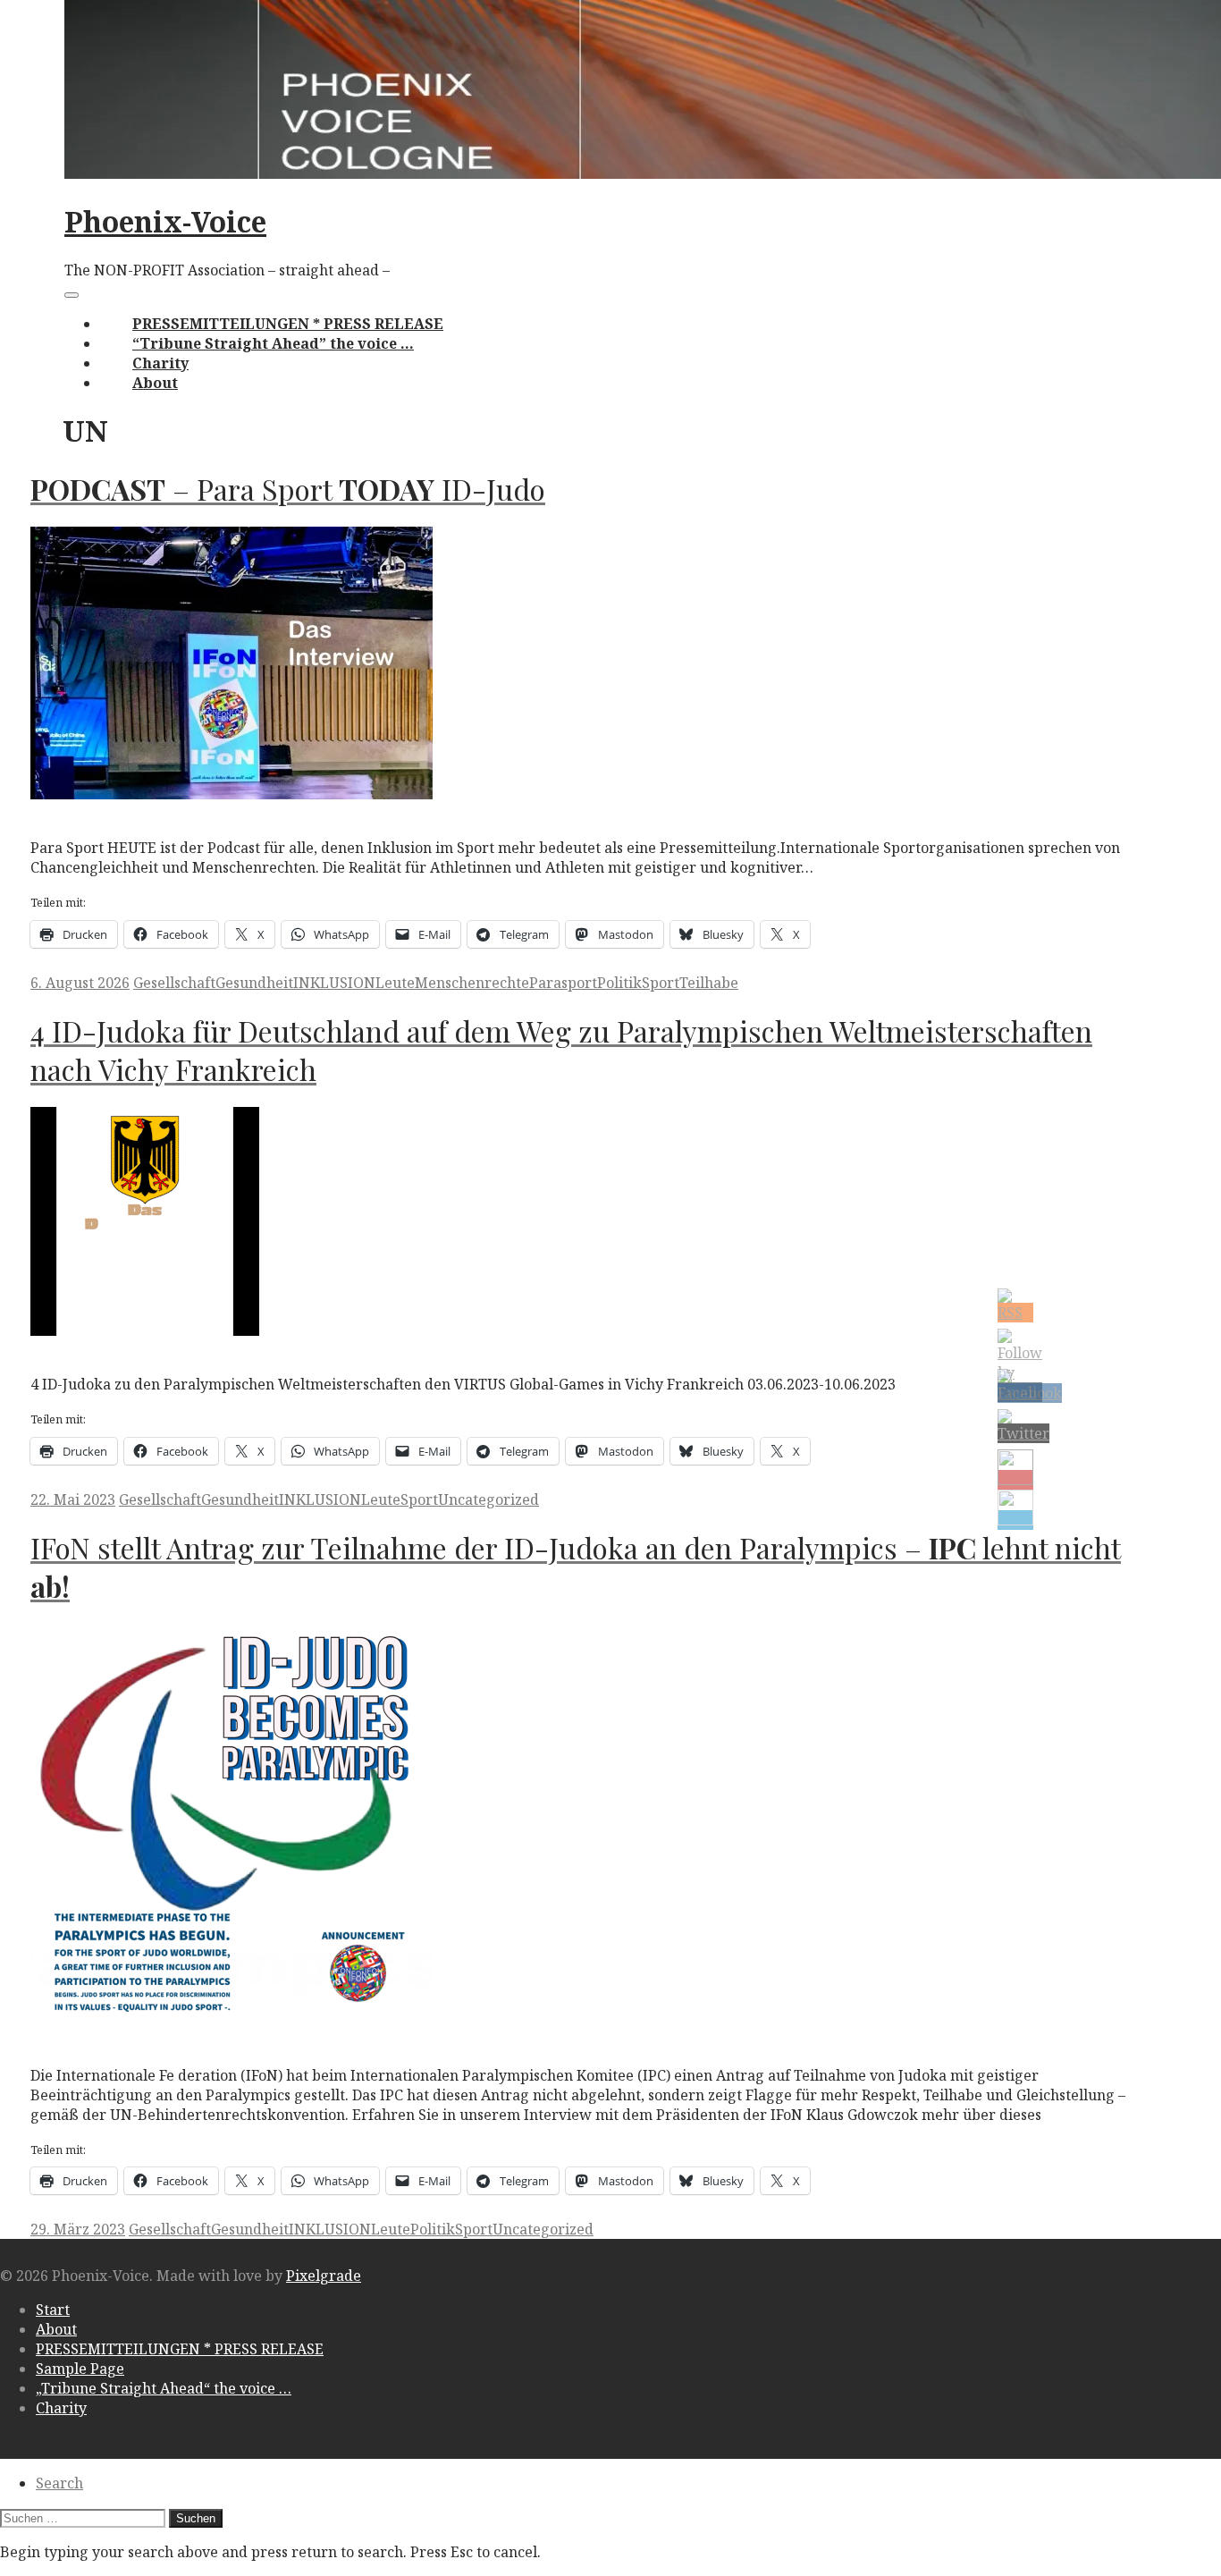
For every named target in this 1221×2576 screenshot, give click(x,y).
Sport (661, 983)
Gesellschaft (174, 983)
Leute (395, 983)
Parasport (563, 983)
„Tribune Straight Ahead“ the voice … (164, 2388)
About (155, 383)
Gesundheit (254, 983)
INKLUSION (334, 983)
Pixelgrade (324, 2276)
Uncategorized (488, 1499)
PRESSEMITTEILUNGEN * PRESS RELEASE (288, 324)
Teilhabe (709, 983)
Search (59, 2483)
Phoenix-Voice (165, 221)
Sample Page (80, 2369)
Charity (160, 363)
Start (53, 2310)
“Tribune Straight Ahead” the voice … (273, 343)
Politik (619, 983)
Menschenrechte (472, 983)
